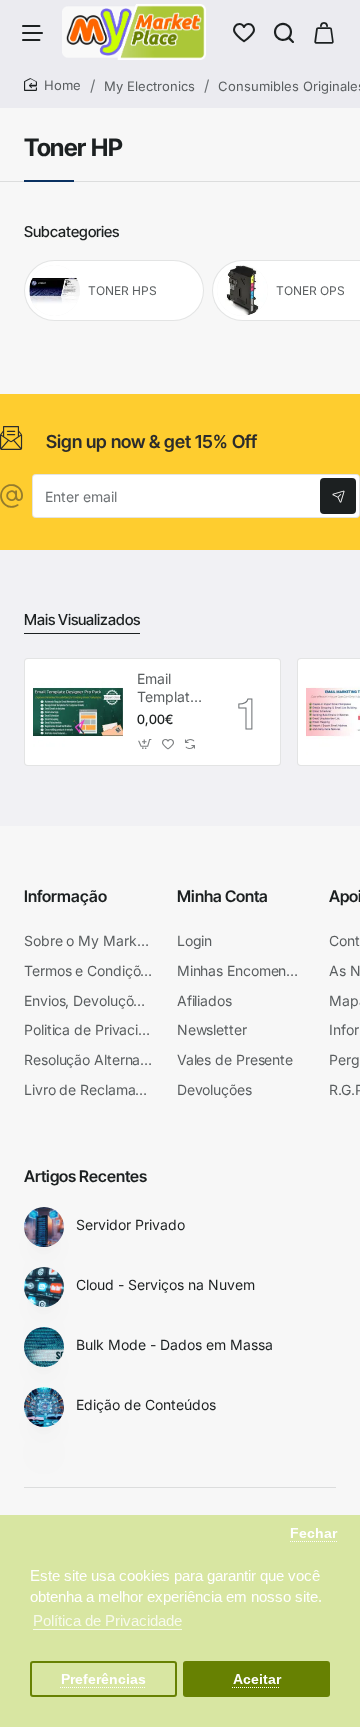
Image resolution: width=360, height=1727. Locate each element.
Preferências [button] (103, 1679)
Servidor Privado (130, 1224)
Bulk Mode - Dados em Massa (174, 1344)
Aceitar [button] (257, 1679)
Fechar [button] (313, 1533)
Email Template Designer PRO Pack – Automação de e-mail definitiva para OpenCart (172, 688)
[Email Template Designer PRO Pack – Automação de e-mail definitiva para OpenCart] (78, 712)
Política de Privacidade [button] (107, 1620)
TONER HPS (122, 290)
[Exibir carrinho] (324, 32)
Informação (65, 896)
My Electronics (149, 86)
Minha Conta (222, 896)
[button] (145, 743)
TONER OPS (310, 290)
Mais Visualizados (82, 619)
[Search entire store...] (284, 32)
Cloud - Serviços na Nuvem (165, 1284)
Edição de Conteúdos (146, 1404)
